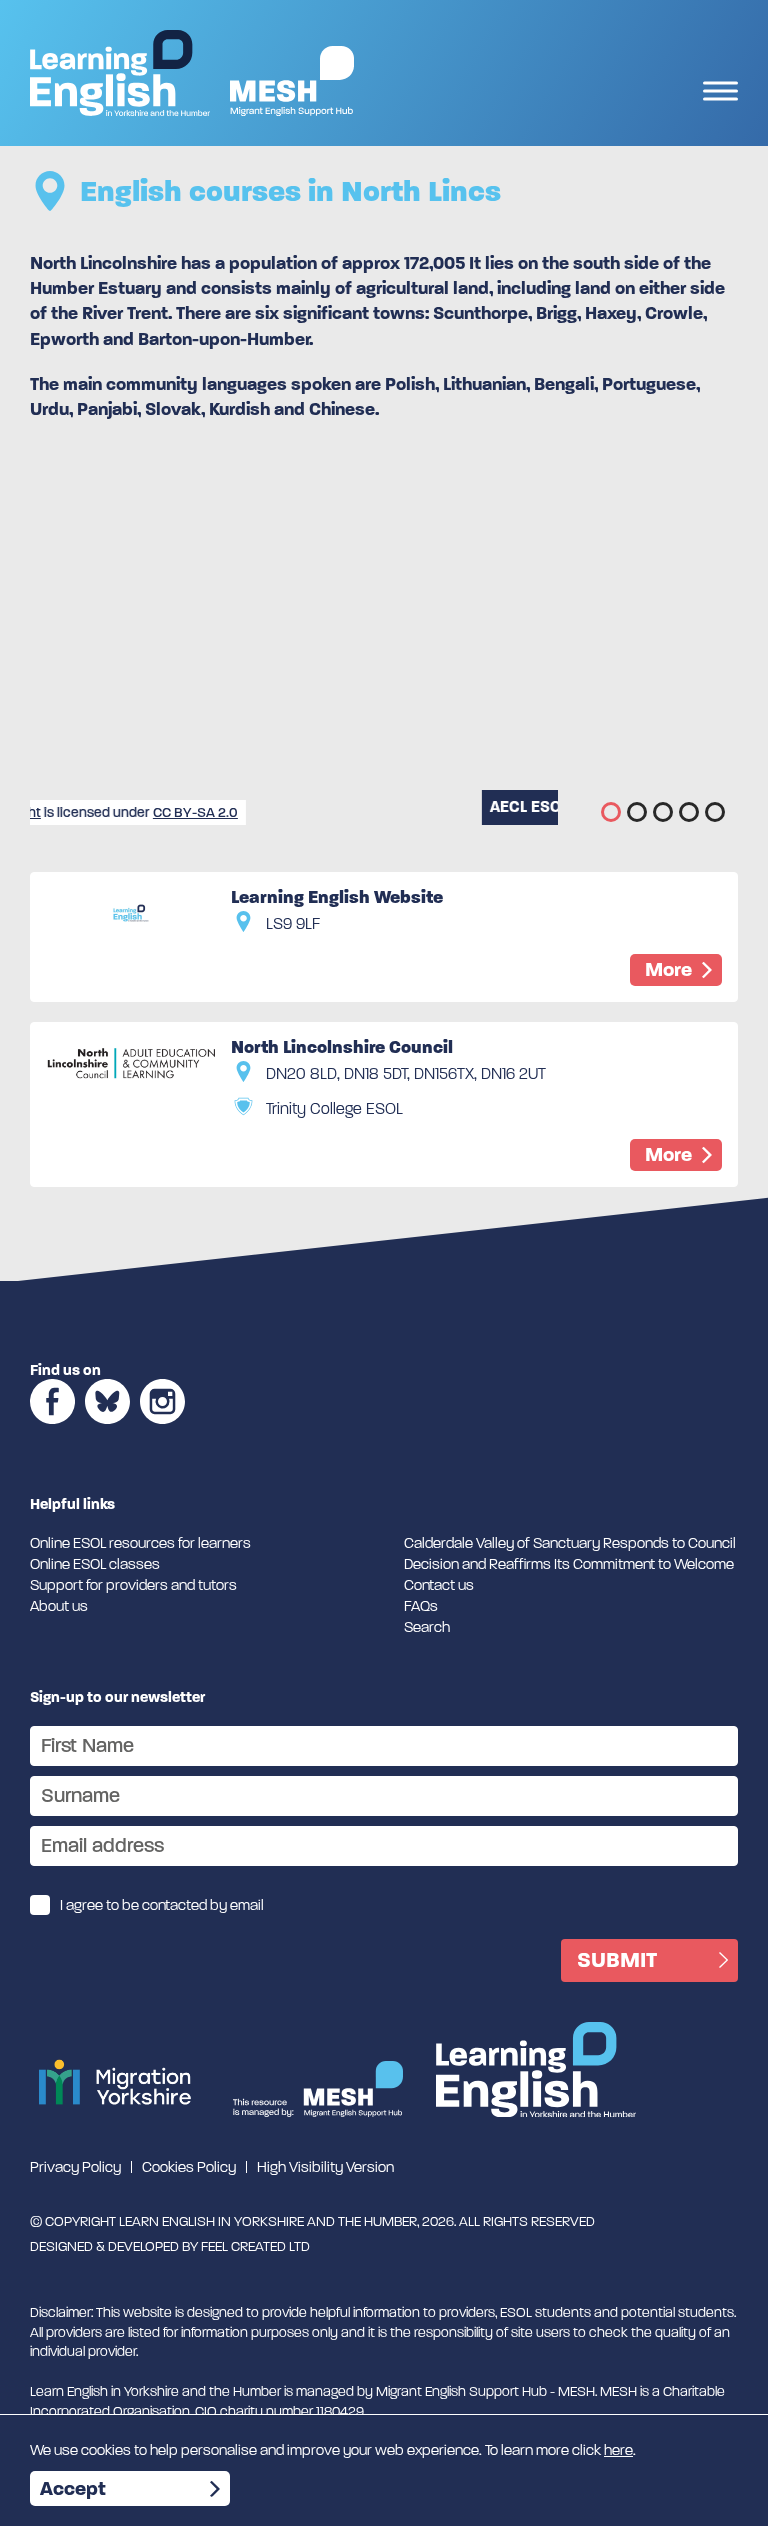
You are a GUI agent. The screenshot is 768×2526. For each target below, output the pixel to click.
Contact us (439, 1585)
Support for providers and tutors (133, 1585)
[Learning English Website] (131, 913)
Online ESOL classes (95, 1564)
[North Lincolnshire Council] (131, 1063)
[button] (611, 812)
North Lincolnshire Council (342, 1047)
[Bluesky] (107, 1430)
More (668, 969)
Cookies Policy (189, 2167)
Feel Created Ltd (255, 2246)
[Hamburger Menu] (720, 93)
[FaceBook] (52, 1430)
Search (427, 1627)
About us (59, 1606)
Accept (73, 2488)
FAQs (421, 1606)
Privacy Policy (75, 2167)
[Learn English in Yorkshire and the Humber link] (120, 73)
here (618, 2450)
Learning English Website (337, 897)
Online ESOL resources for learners (140, 1543)
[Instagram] (162, 1430)
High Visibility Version (325, 2167)
